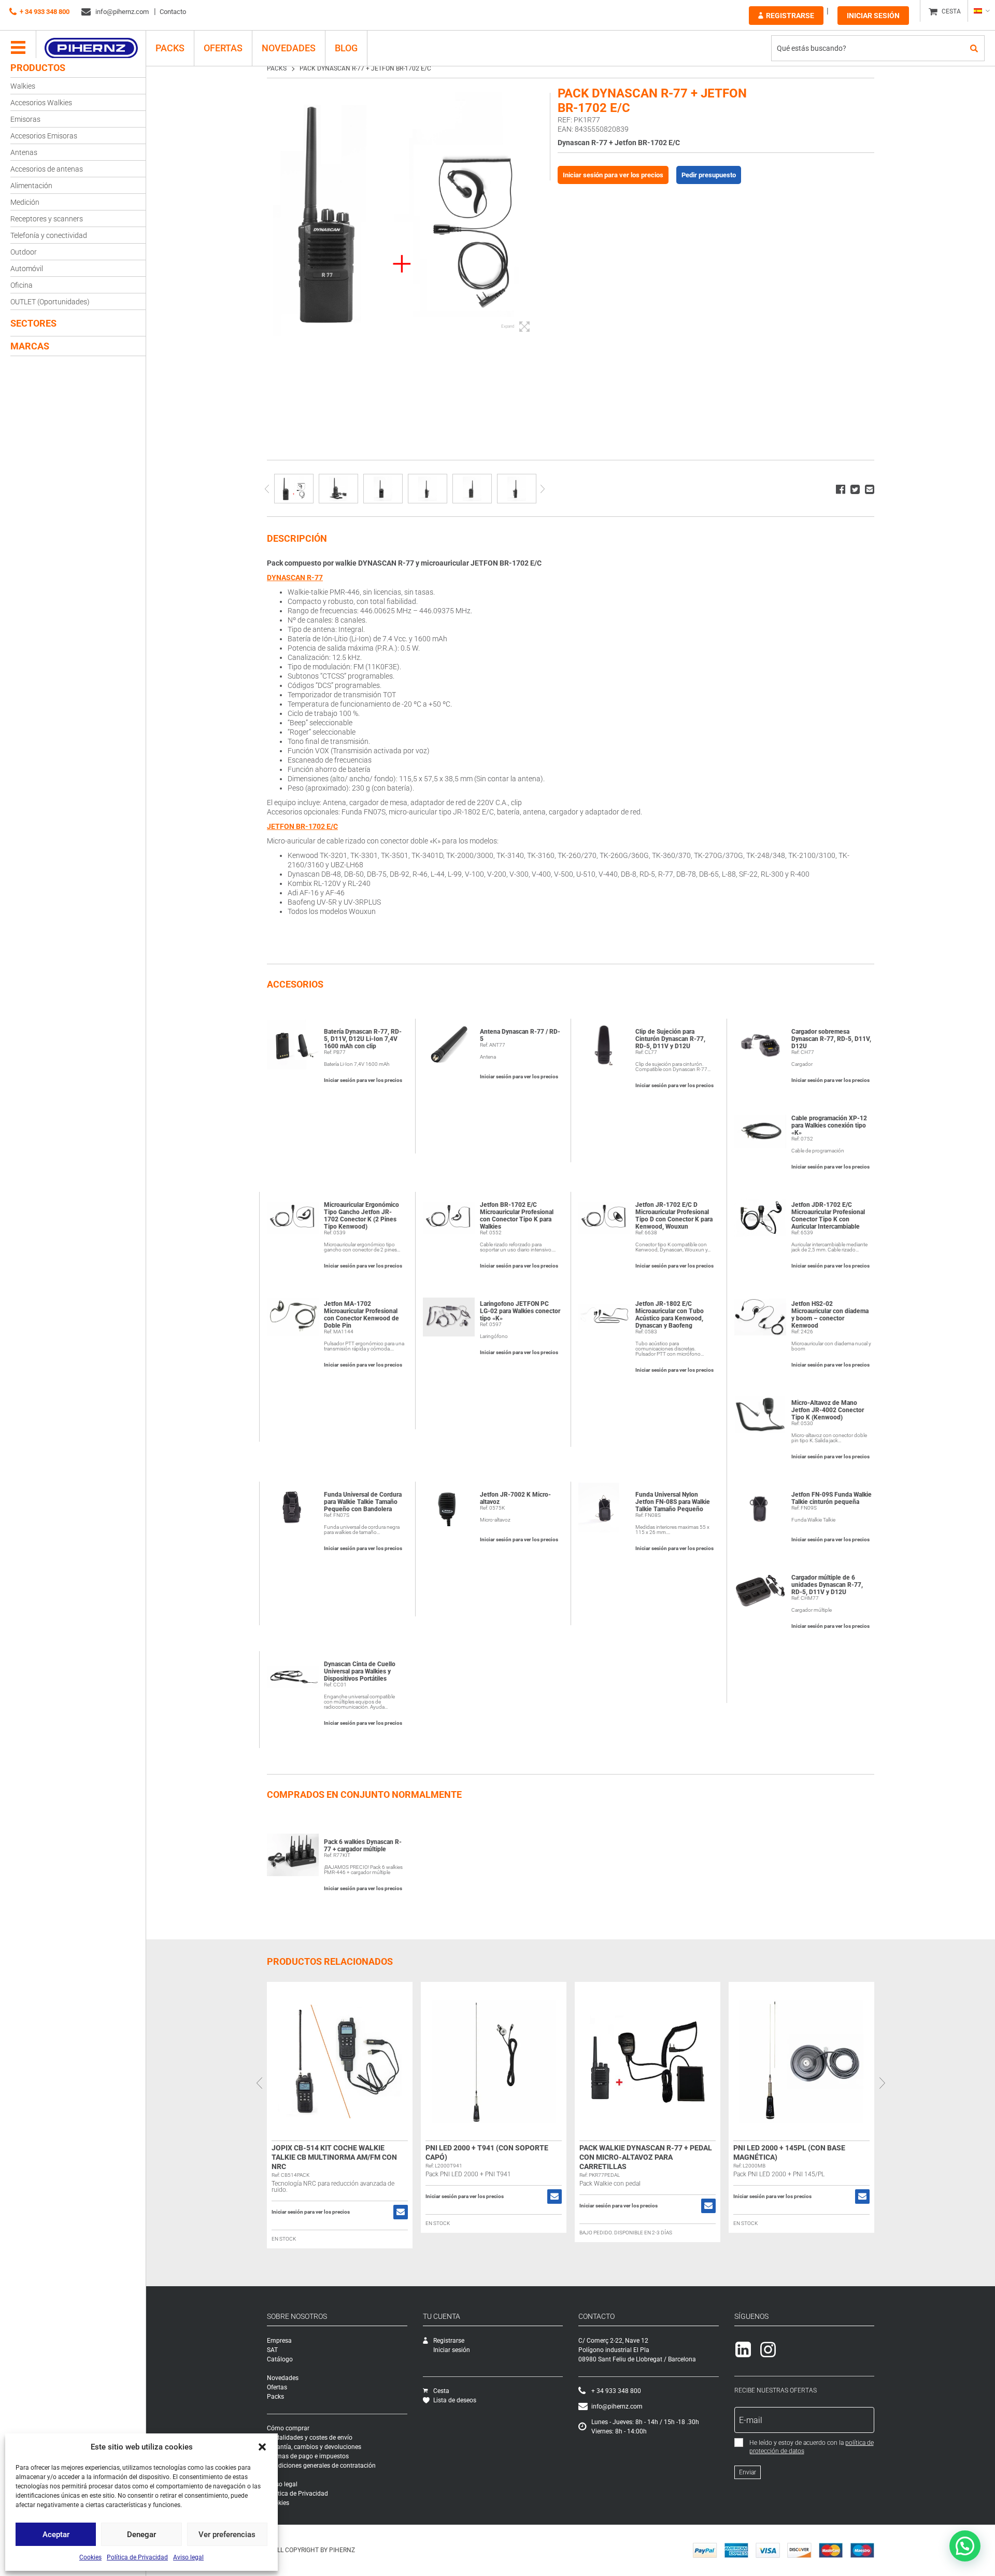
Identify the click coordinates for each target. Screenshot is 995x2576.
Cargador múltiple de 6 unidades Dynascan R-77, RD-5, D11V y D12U (827, 1585)
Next (542, 489)
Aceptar (56, 2535)
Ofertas (223, 48)
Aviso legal (188, 2557)
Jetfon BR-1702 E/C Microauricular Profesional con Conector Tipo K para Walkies (517, 1216)
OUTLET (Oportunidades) (50, 302)
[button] (262, 2447)
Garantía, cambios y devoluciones (314, 2447)
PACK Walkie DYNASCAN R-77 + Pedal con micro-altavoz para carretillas (646, 2157)
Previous (267, 489)
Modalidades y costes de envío (310, 2438)
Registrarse (790, 16)
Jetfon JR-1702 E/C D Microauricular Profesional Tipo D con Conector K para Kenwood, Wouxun (674, 1216)
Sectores (33, 323)
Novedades (289, 48)
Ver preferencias (227, 2535)
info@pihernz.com (121, 12)
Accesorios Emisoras (44, 136)
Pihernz (91, 48)
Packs (275, 2397)
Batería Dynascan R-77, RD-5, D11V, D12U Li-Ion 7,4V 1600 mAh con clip (363, 1039)
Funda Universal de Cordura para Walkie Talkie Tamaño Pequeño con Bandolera (363, 1502)
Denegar (141, 2535)
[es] (981, 11)
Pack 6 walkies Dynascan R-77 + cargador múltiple (363, 1846)
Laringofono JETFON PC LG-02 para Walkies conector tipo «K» (520, 1311)
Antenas (24, 152)
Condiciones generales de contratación (321, 2466)
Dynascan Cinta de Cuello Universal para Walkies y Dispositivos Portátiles (360, 1671)
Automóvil (27, 269)
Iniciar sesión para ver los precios (613, 175)
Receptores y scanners (47, 219)
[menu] (18, 48)
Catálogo (280, 2359)
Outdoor (24, 252)
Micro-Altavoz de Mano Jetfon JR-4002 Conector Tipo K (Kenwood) (828, 1410)
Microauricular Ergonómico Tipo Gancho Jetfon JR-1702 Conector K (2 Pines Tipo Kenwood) (361, 1216)
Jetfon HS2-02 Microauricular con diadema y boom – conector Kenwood (830, 1315)
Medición (25, 202)
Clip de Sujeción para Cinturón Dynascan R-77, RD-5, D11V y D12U (670, 1039)
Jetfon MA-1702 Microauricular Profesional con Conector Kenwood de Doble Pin (361, 1315)
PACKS (170, 48)
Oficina (22, 285)
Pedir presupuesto (709, 175)
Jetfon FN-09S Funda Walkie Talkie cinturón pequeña (831, 1498)
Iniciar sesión (873, 16)
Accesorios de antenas (47, 169)
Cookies (90, 2557)
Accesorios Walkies (41, 103)
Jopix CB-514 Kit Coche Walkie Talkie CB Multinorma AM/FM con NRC (334, 2157)
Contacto (173, 12)
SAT (272, 2350)
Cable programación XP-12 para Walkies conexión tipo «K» (829, 1125)
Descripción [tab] (297, 538)
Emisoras (25, 119)
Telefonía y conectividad (49, 235)
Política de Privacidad (137, 2557)
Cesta (441, 2391)
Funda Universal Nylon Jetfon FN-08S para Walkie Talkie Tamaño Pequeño (673, 1502)
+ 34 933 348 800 (45, 12)
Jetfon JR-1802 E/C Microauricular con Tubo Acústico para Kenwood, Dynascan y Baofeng (670, 1315)
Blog (346, 48)
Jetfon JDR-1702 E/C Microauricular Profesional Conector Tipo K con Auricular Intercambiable (828, 1216)
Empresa (279, 2341)
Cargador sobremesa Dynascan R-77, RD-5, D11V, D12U (831, 1039)
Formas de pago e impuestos (308, 2456)
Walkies (23, 86)
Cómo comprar (288, 2428)
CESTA (951, 11)
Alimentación (31, 186)
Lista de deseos (455, 2400)
